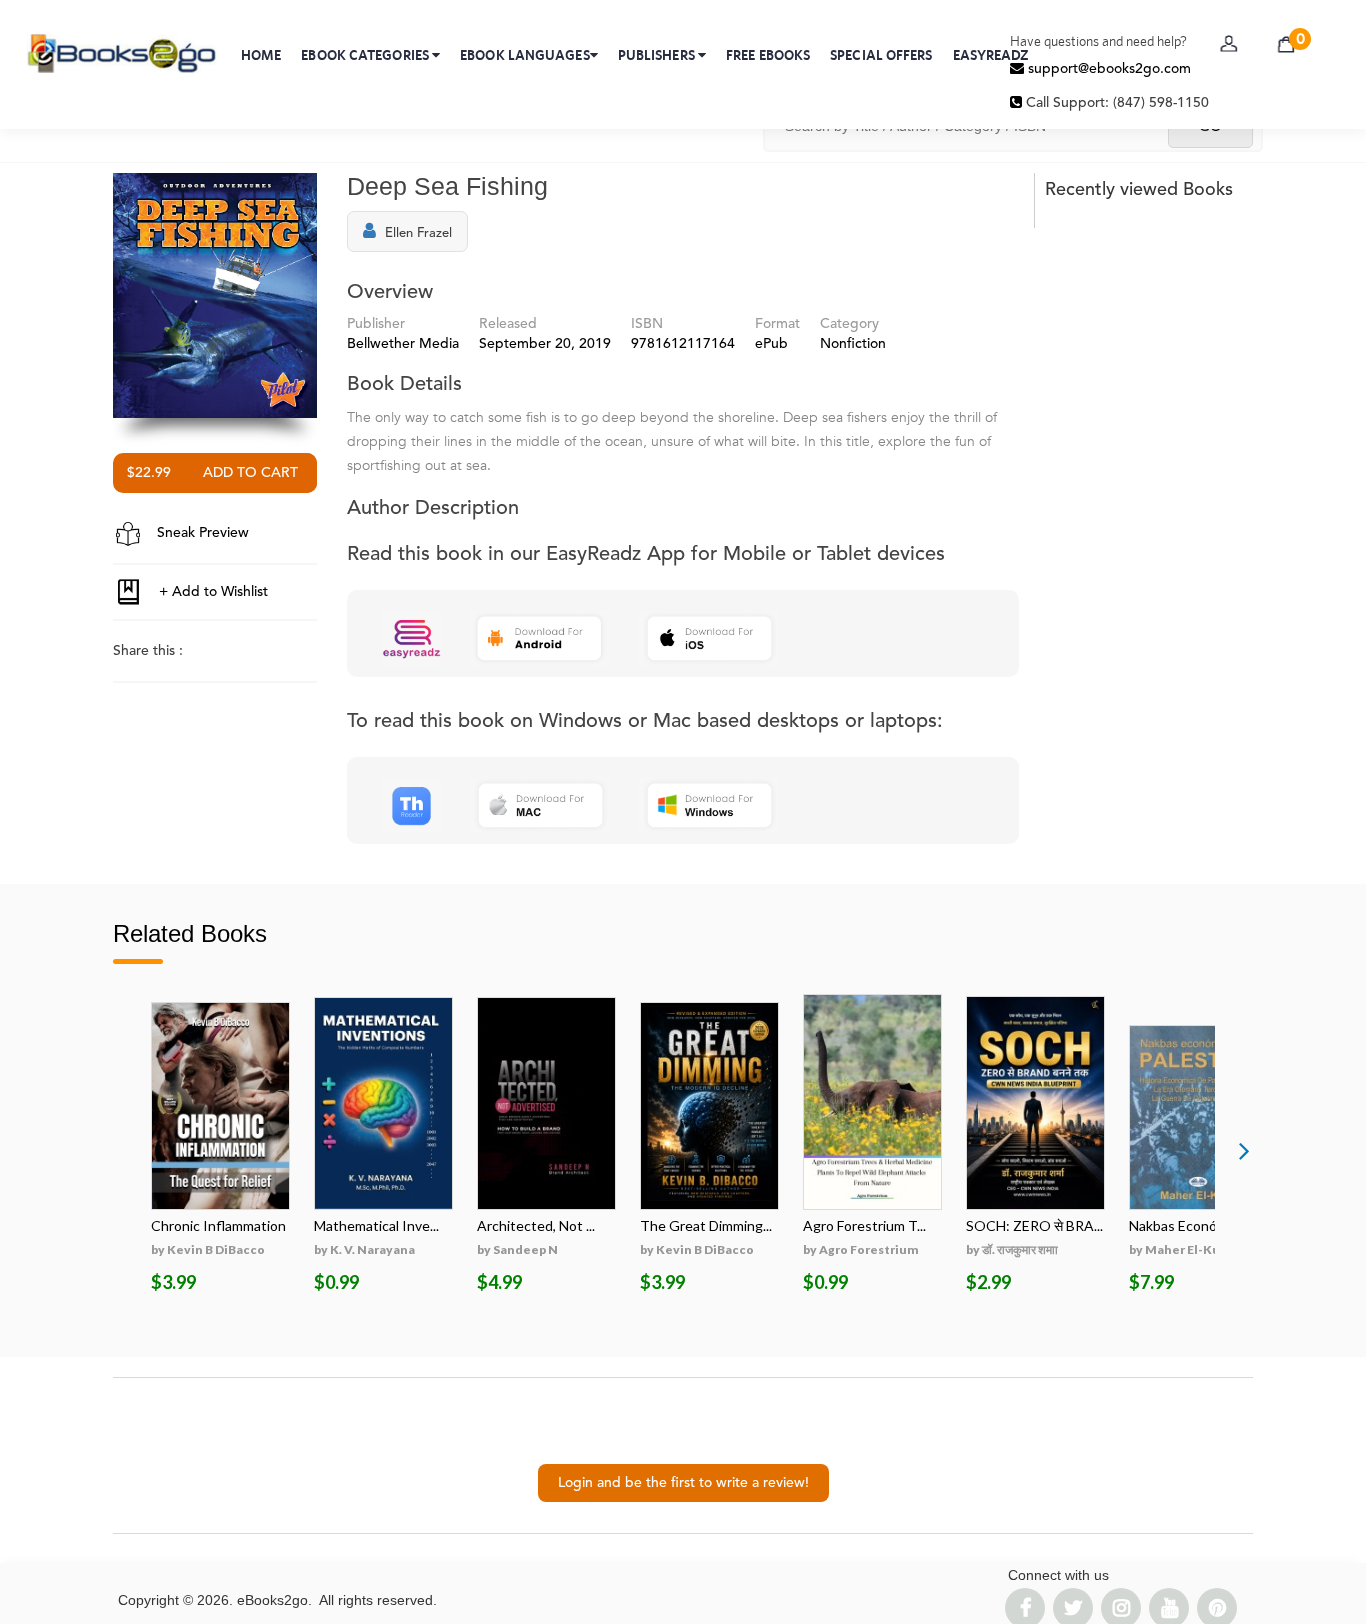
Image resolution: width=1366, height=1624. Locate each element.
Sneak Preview (201, 533)
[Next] (1244, 1150)
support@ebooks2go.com (1107, 69)
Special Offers (881, 55)
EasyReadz (991, 55)
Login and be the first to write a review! (683, 1483)
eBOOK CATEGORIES (366, 55)
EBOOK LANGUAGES (525, 55)
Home (261, 55)
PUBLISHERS (658, 55)
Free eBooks (768, 55)
